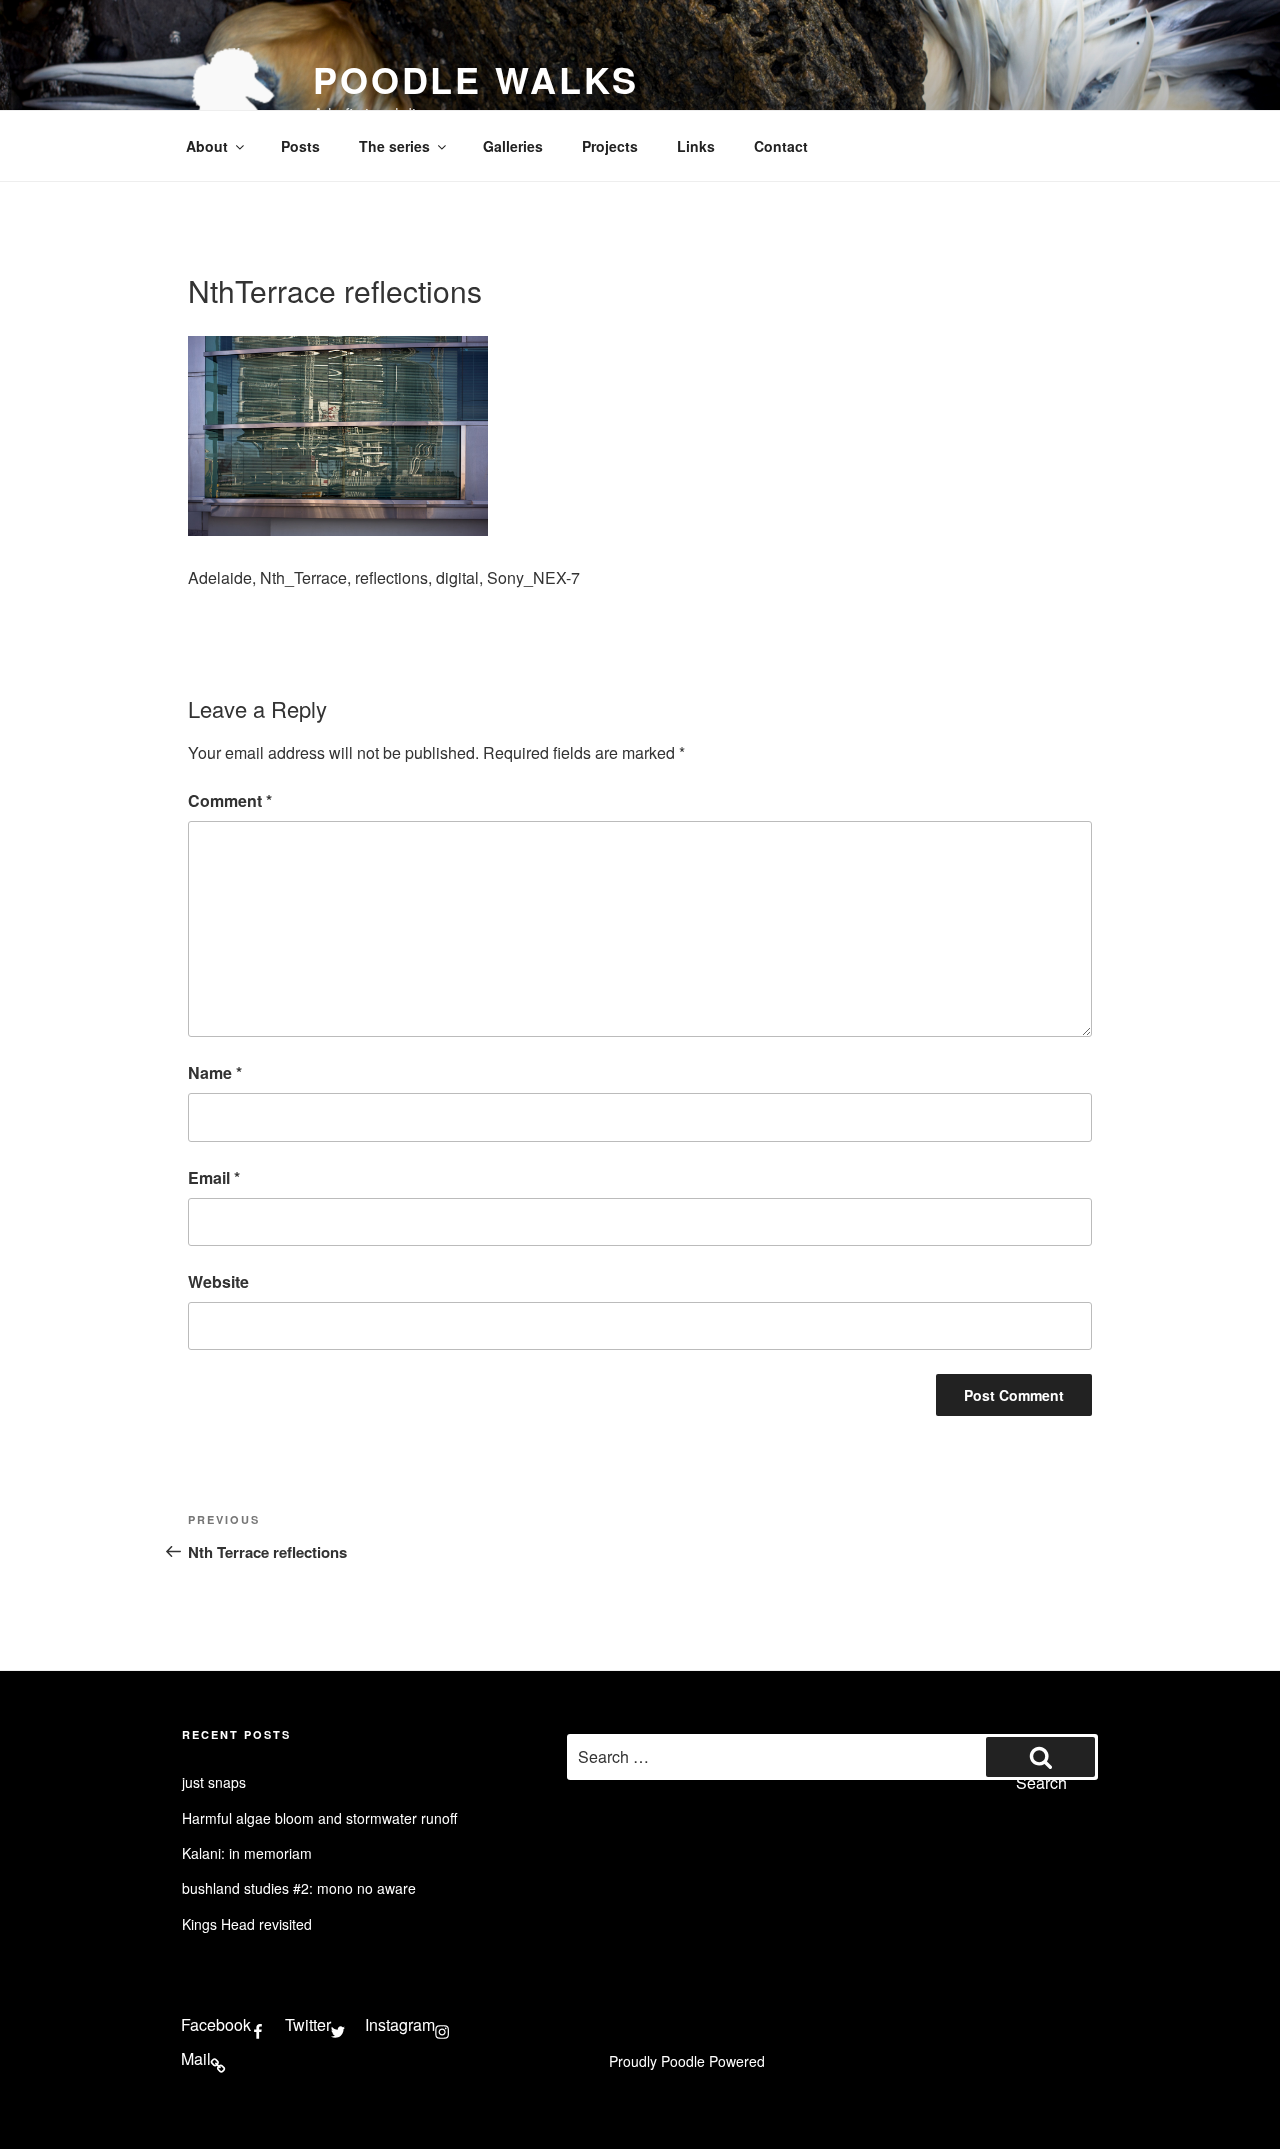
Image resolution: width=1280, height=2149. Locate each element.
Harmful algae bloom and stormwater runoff (319, 1818)
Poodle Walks (476, 79)
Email (214, 1177)
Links (696, 146)
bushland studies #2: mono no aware (299, 1888)
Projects (610, 146)
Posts (300, 146)
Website (218, 1281)
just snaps (214, 1782)
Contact (781, 146)
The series (394, 146)
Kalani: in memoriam (247, 1853)
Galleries (513, 146)
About (207, 146)
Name (215, 1072)
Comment (230, 800)
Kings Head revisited (247, 1924)
